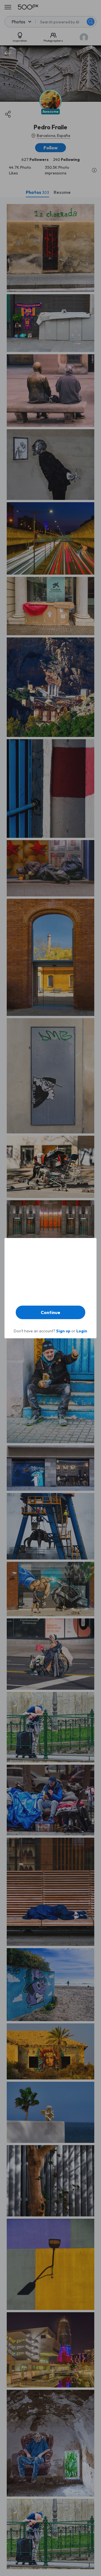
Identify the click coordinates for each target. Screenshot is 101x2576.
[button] (50, 1312)
